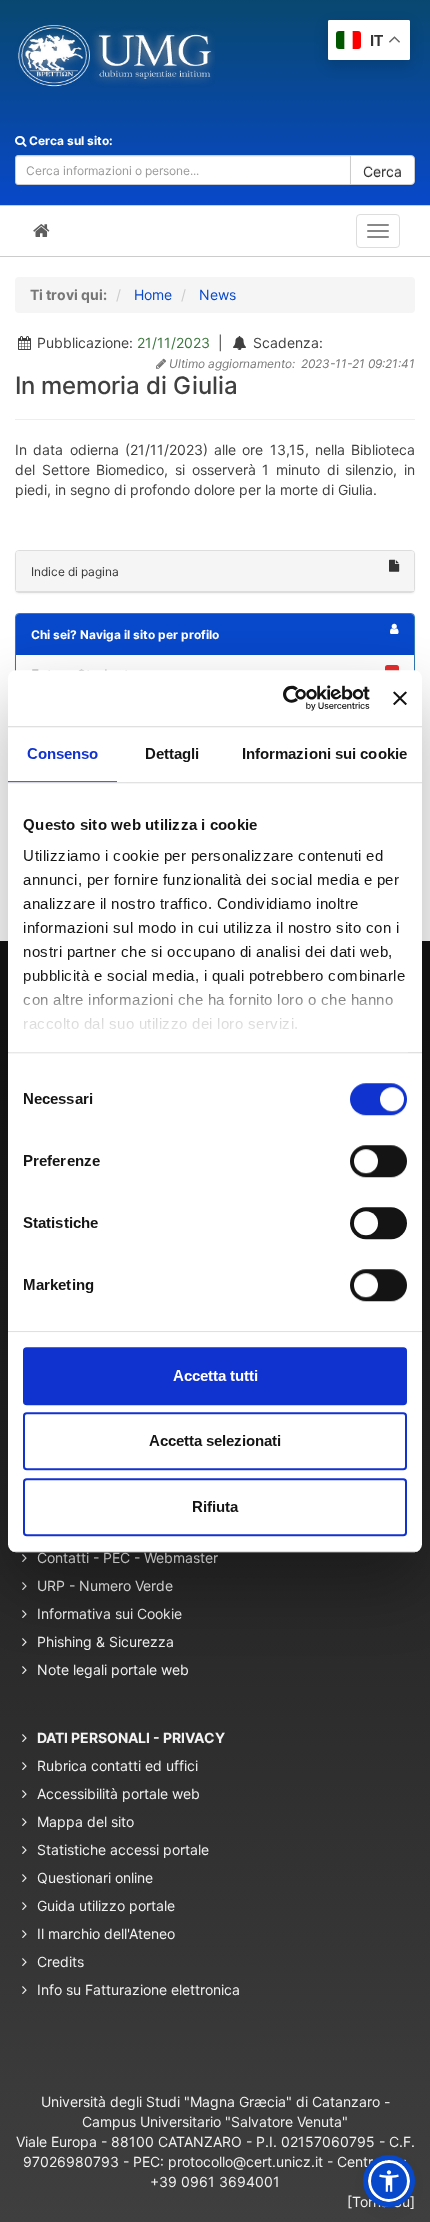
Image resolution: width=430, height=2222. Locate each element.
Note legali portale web (113, 1669)
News (217, 294)
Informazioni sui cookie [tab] (324, 753)
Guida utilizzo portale (106, 1905)
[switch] (378, 1161)
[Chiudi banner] (400, 698)
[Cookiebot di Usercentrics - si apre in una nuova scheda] (283, 698)
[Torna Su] (381, 2201)
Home (153, 294)
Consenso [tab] (63, 753)
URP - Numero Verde (105, 1585)
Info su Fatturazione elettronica (138, 1989)
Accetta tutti (215, 1375)
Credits (60, 1961)
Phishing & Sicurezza (105, 1641)
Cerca (382, 171)
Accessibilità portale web (118, 1793)
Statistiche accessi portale (123, 1849)
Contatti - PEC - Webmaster (127, 1557)
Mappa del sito (85, 1821)
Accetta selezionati (215, 1440)
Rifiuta (215, 1506)
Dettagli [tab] (172, 753)
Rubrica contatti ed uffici (117, 1765)
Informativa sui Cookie (109, 1613)
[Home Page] (41, 231)
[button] (389, 2181)
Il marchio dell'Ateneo (106, 1933)
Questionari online (95, 1877)
